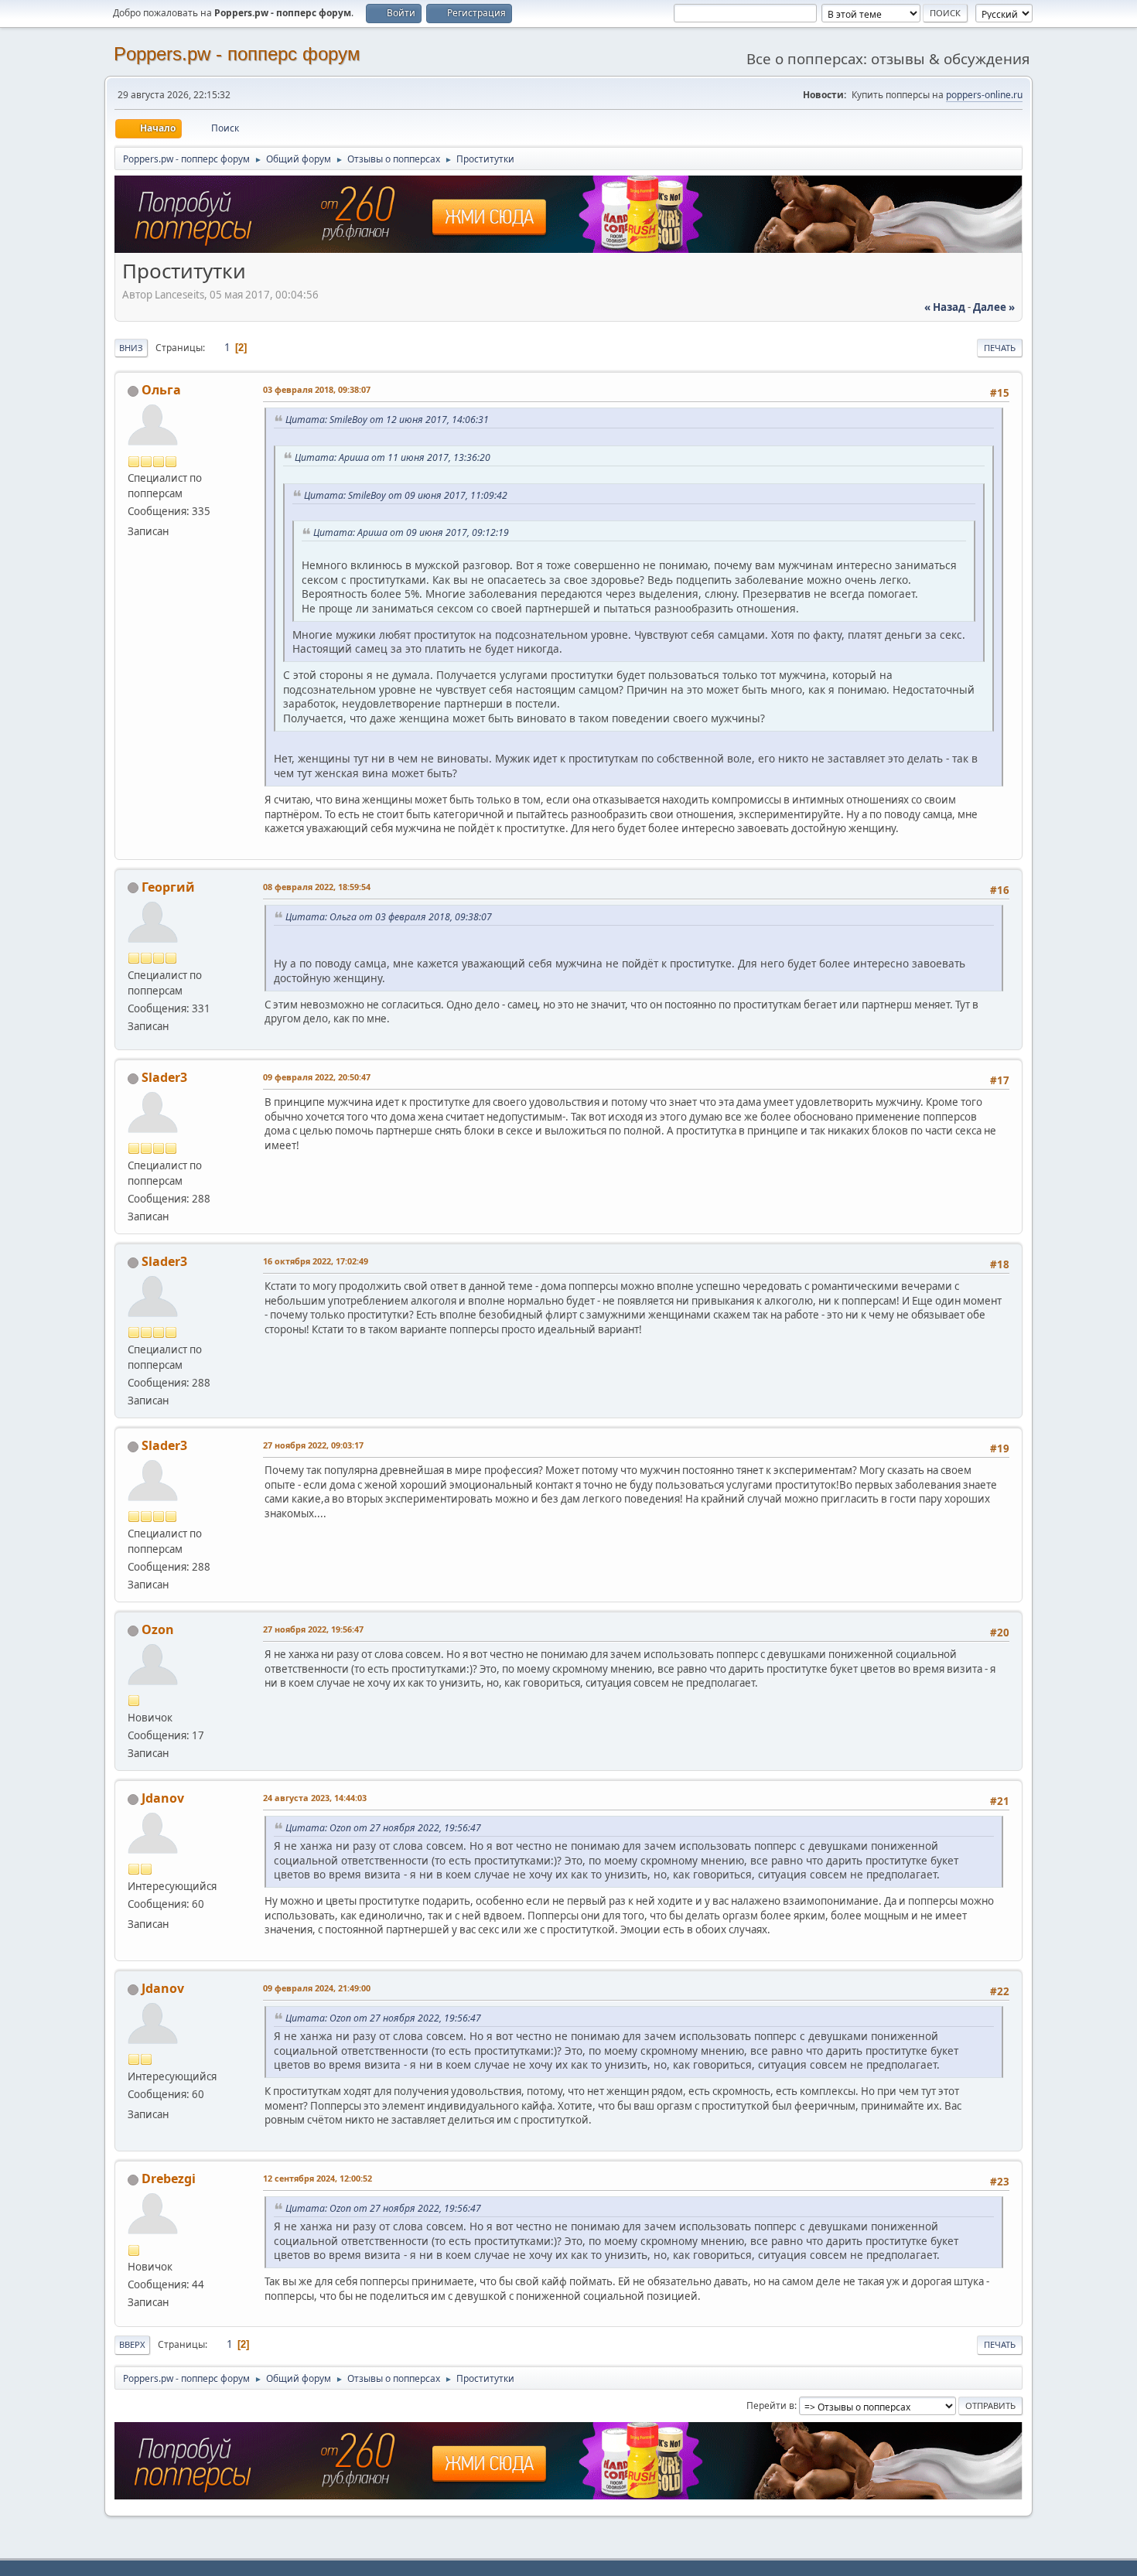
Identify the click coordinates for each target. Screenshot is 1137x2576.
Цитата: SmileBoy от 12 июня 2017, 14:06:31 (387, 420)
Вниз (131, 348)
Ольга (161, 390)
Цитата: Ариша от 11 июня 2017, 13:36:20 (393, 457)
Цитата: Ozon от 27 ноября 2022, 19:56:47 (383, 1828)
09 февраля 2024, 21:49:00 (317, 1988)
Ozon (158, 1629)
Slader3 (164, 1077)
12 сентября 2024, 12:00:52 (318, 2178)
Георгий (168, 887)
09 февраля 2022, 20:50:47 (317, 1077)
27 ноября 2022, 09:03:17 (313, 1445)
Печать (1000, 348)
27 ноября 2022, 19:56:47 (313, 1629)
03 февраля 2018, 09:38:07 (317, 389)
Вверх (132, 2344)
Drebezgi (169, 2179)
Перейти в (770, 2405)
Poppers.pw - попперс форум (237, 54)
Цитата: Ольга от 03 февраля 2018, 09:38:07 (389, 917)
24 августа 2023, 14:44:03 (315, 1798)
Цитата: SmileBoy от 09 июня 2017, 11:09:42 (406, 495)
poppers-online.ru (984, 95)
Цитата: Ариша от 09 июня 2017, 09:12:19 (411, 532)
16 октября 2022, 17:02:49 (316, 1261)
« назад (945, 307)
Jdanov (163, 1798)
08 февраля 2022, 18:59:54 (317, 887)
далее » (994, 307)
